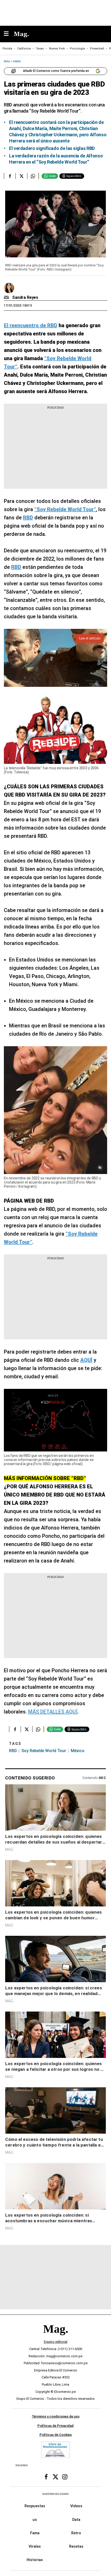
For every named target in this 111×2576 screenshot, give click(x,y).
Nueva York (57, 49)
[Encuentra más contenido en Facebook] (10, 176)
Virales (35, 2547)
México (78, 1751)
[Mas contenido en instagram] (65, 2477)
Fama (35, 2533)
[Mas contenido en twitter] (55, 2477)
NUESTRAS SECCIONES (55, 2494)
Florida (7, 49)
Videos (76, 2506)
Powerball (97, 49)
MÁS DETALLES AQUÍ (53, 1712)
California (24, 49)
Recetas (76, 2547)
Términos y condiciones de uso (56, 2416)
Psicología (77, 49)
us (35, 2520)
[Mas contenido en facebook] (46, 2477)
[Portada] (55, 2338)
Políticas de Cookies (56, 2435)
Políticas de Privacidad (55, 2426)
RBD (13, 1751)
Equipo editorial (56, 2342)
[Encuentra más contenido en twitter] (21, 176)
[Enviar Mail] (7, 298)
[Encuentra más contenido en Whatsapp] (33, 176)
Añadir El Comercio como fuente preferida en (56, 71)
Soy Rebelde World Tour (44, 1751)
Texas (40, 49)
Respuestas (35, 2506)
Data (76, 2520)
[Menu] (9, 34)
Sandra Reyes (25, 297)
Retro (76, 2533)
